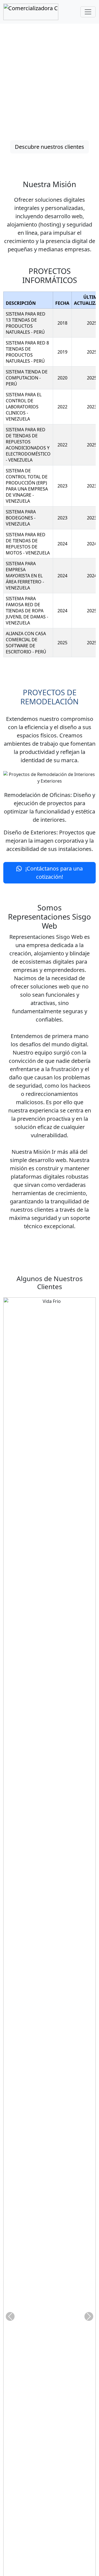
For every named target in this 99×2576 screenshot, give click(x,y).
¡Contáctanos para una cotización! (53, 873)
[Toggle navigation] (88, 12)
